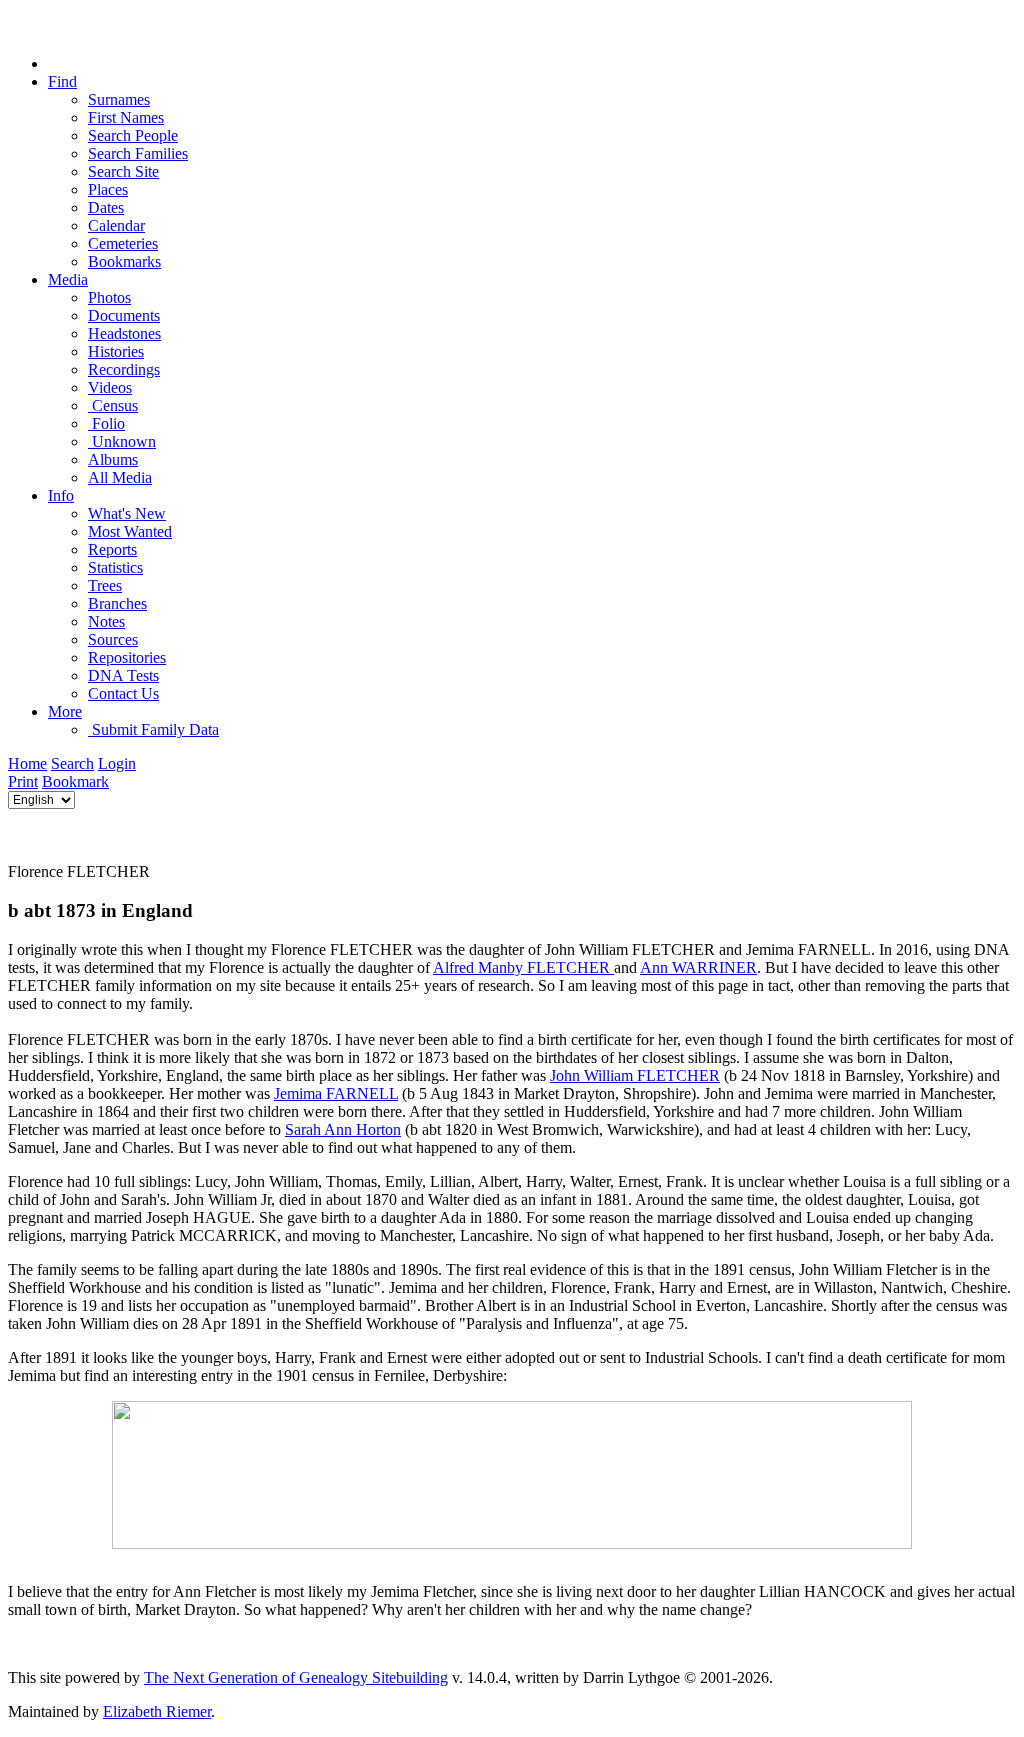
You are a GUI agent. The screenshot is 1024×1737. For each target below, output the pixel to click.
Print (23, 781)
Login (117, 763)
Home (27, 763)
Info (61, 495)
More (65, 711)
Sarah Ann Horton (343, 1129)
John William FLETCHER (635, 1075)
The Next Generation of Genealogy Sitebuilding (296, 1677)
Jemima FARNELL (336, 1093)
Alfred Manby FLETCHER (523, 967)
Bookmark (75, 781)
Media (68, 279)
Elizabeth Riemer (157, 1711)
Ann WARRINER (698, 967)
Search (72, 763)
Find (62, 81)
